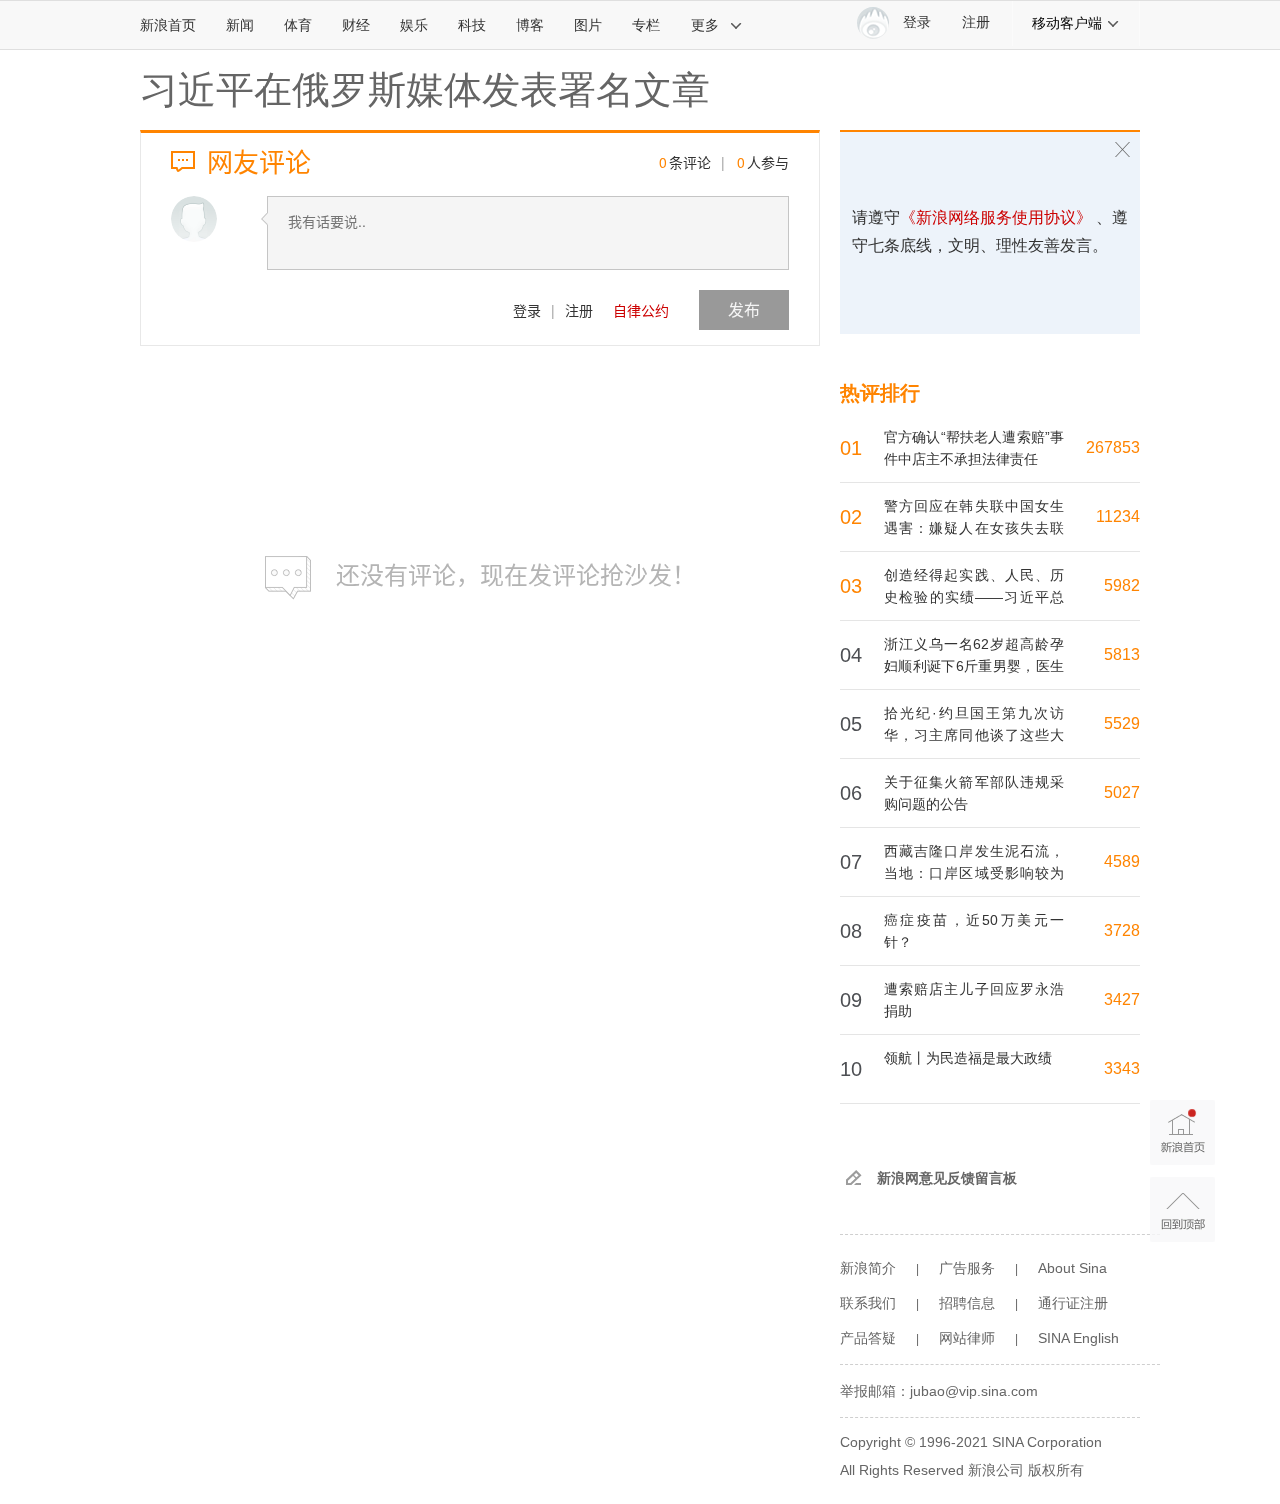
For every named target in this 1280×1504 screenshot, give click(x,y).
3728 (1122, 930)
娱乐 (414, 25)
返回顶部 (1182, 1209)
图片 (588, 25)
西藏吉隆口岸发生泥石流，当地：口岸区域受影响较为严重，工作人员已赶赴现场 (974, 873)
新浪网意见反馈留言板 (947, 1178)
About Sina (1072, 1268)
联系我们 (868, 1303)
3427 (1122, 999)
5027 (1122, 792)
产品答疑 (868, 1338)
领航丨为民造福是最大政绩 (968, 1058)
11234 (1118, 516)
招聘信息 (967, 1303)
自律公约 (641, 310)
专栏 (646, 25)
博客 (530, 25)
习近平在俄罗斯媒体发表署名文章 (425, 90)
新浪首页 (168, 25)
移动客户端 (1067, 23)
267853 (1113, 447)
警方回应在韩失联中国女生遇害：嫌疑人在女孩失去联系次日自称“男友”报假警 (974, 528)
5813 (1122, 654)
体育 (298, 25)
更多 (705, 25)
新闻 (240, 25)
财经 (356, 25)
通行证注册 (1073, 1303)
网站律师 (967, 1338)
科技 (472, 25)
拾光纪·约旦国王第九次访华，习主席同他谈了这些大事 (974, 735)
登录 (527, 310)
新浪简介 (868, 1268)
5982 (1122, 585)
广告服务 (967, 1268)
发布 (744, 309)
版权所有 (1056, 1470)
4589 (1122, 861)
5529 (1122, 723)
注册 (976, 22)
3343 (1122, 1068)
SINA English (1078, 1338)
